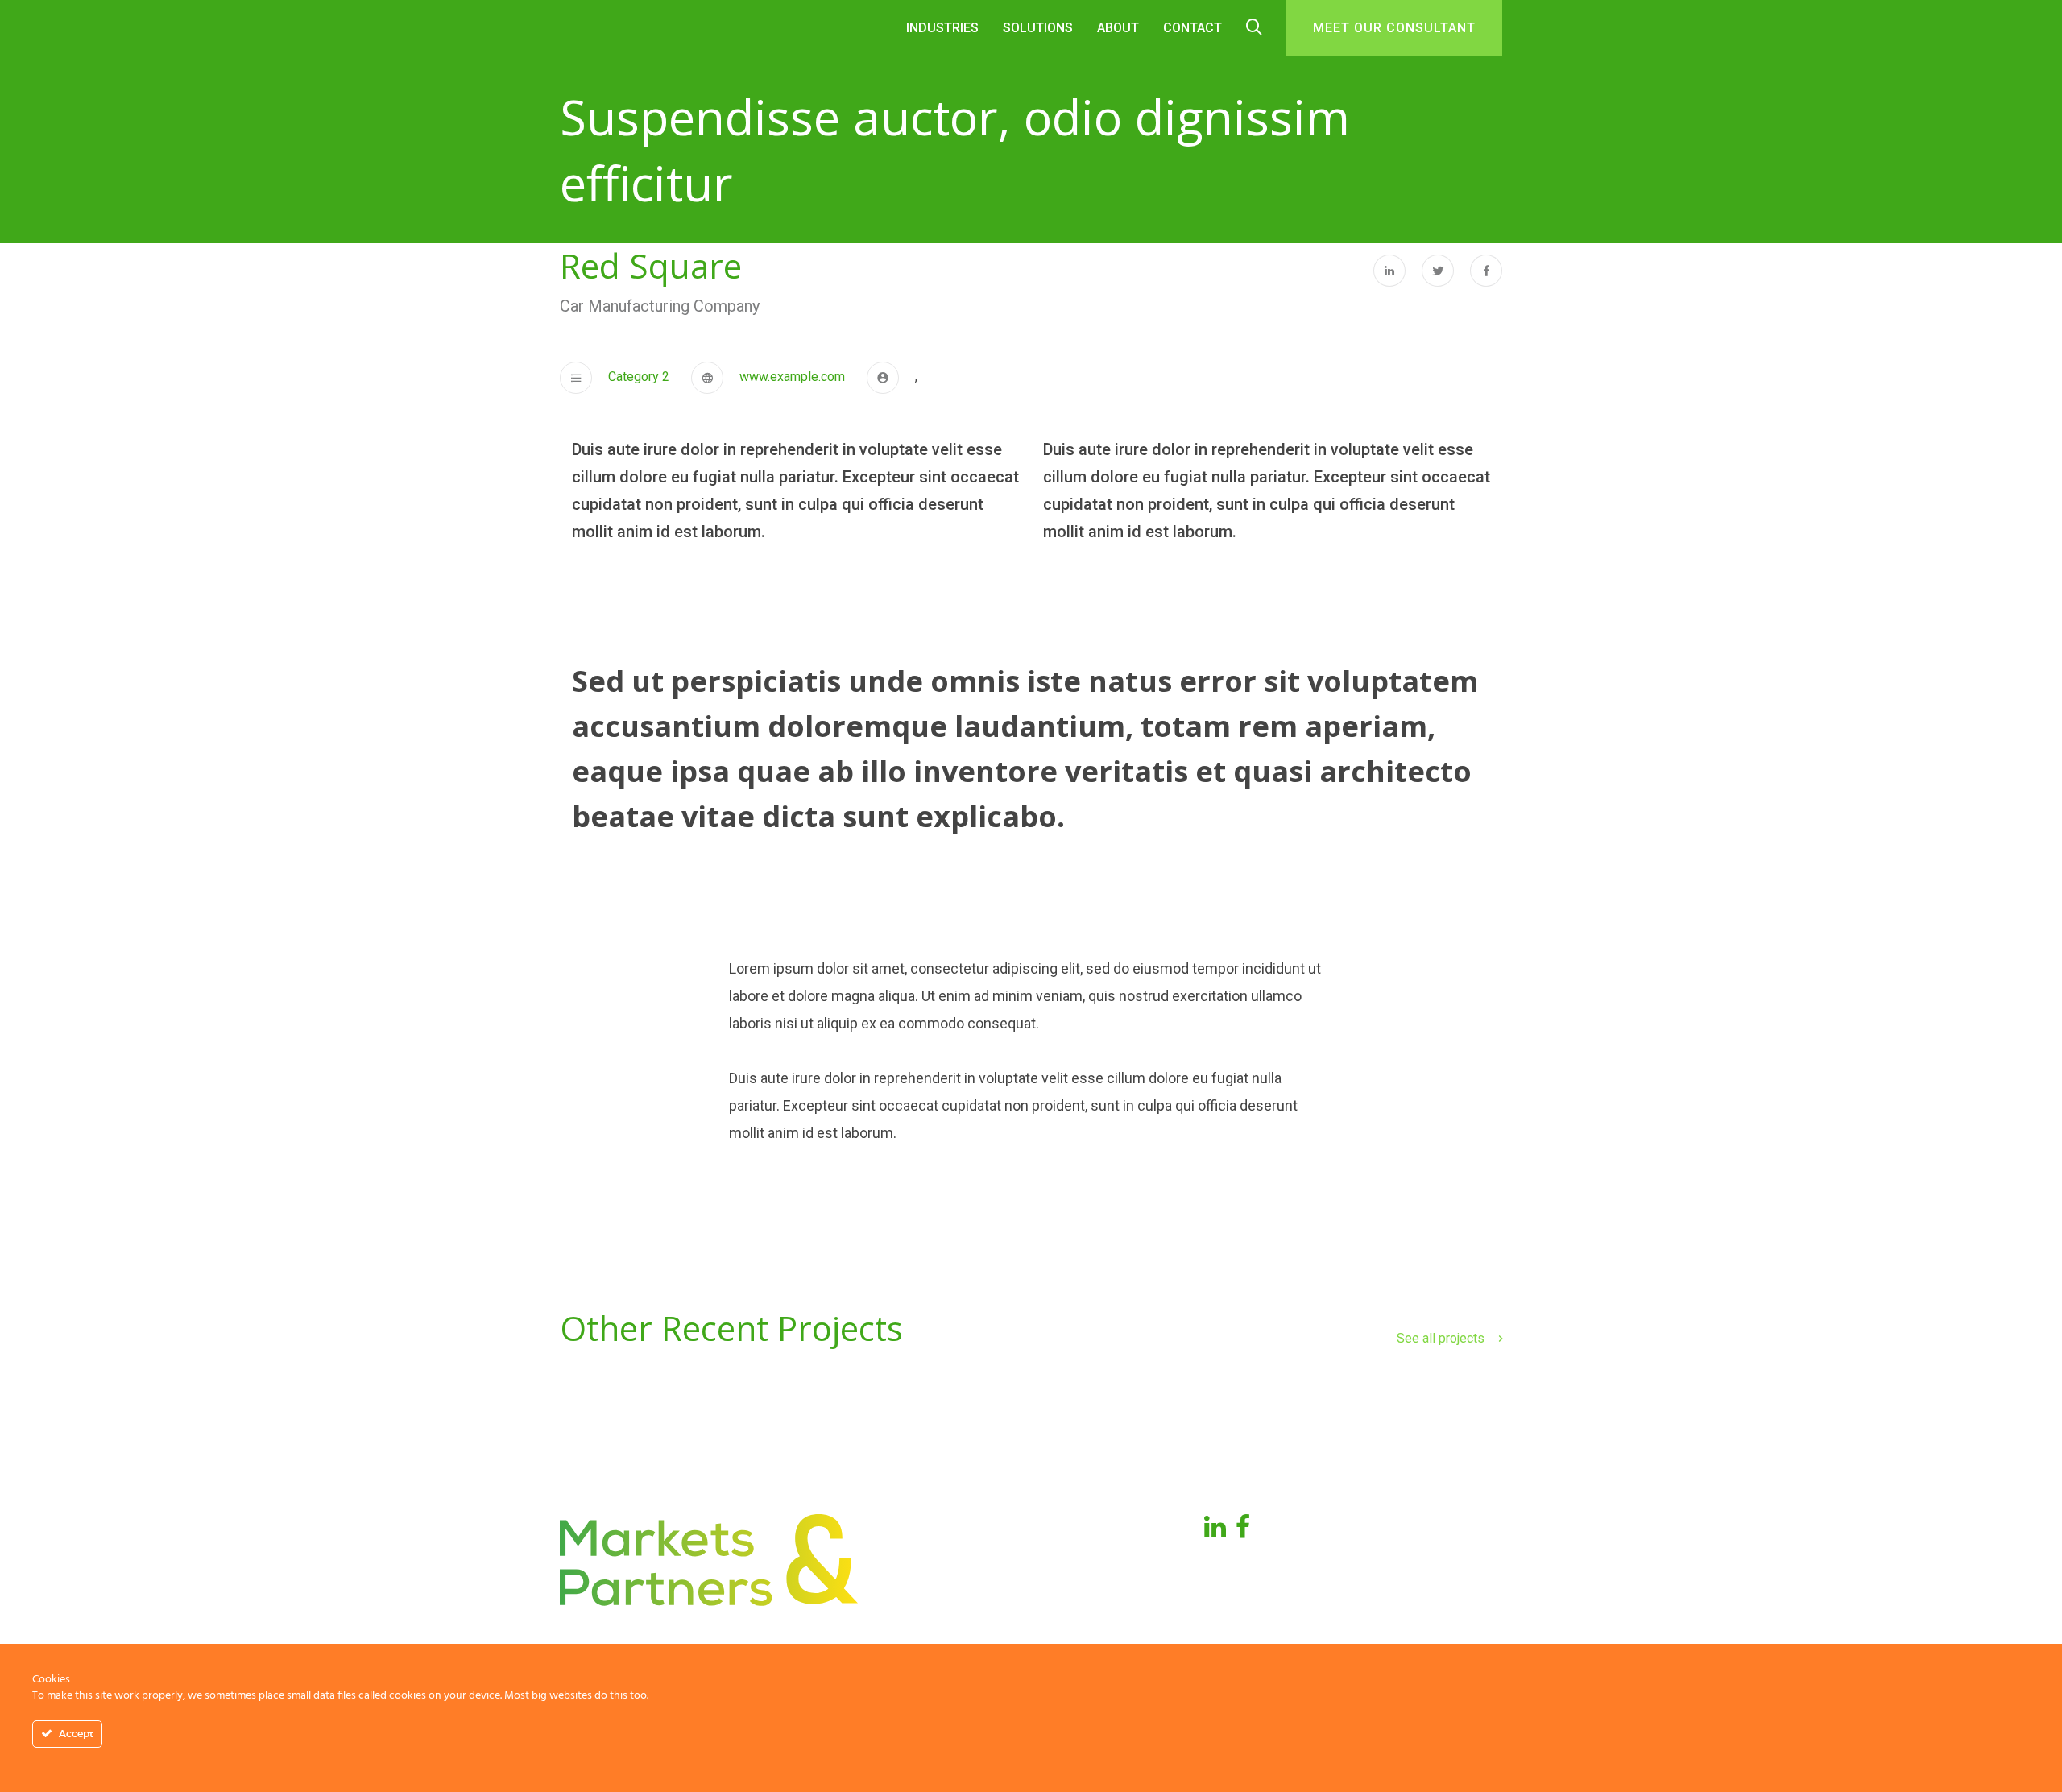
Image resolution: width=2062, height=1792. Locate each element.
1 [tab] (1031, 1133)
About (1118, 28)
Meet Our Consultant (1394, 28)
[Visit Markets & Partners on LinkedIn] (1215, 1531)
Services (1071, 1566)
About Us (911, 1535)
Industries (1076, 1535)
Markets (908, 1597)
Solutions (1038, 28)
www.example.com (792, 377)
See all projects (1441, 1338)
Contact (1192, 28)
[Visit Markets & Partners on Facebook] (1243, 1531)
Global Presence (934, 1566)
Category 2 (639, 377)
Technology (1081, 1597)
